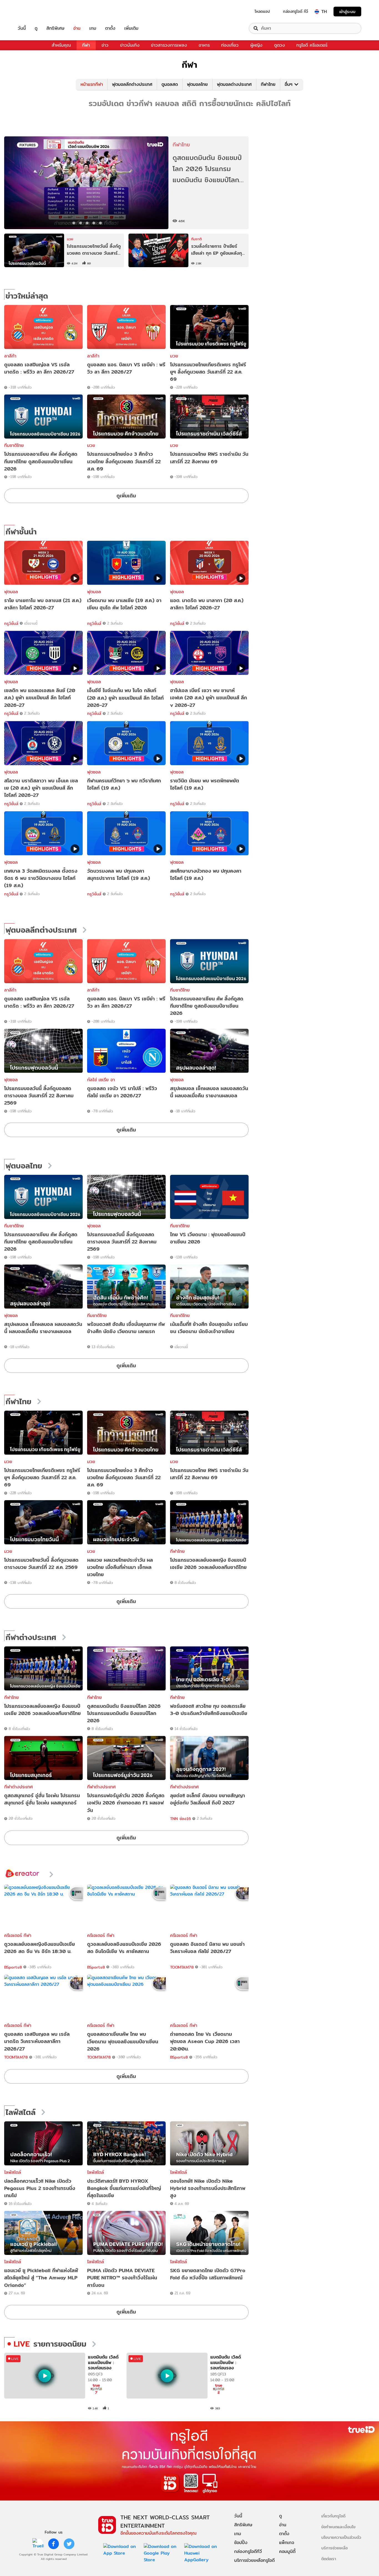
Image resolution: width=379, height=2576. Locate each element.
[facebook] (54, 2544)
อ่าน (77, 28)
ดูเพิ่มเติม (126, 496)
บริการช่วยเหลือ (334, 2548)
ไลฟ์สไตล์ (21, 2112)
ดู (36, 28)
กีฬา (86, 45)
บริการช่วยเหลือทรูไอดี (254, 2560)
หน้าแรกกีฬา (92, 84)
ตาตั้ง (110, 28)
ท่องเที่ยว (230, 45)
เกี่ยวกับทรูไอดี (333, 2516)
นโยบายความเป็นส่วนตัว (341, 2537)
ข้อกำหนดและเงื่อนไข (338, 2527)
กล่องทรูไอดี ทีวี (295, 11)
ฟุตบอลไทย (197, 84)
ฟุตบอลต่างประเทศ (234, 84)
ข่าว (105, 45)
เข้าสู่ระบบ (347, 12)
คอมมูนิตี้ (287, 2551)
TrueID (34, 12)
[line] (38, 2544)
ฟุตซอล (11, 1080)
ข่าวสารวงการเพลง (169, 45)
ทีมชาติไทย (14, 445)
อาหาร (204, 45)
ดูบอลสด (170, 84)
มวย (174, 356)
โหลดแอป (262, 11)
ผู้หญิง (256, 45)
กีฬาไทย (268, 84)
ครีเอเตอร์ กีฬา (18, 1935)
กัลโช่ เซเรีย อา (101, 1080)
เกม (93, 28)
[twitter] (69, 2544)
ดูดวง (280, 45)
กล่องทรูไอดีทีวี (248, 2551)
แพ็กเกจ (287, 2543)
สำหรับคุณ (61, 45)
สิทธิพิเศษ (55, 28)
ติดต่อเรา (329, 2559)
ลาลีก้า (10, 356)
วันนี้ (22, 28)
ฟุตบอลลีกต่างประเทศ (132, 84)
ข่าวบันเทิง (130, 45)
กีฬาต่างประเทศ (31, 1638)
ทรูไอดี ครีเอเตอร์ (312, 45)
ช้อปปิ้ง (241, 2543)
